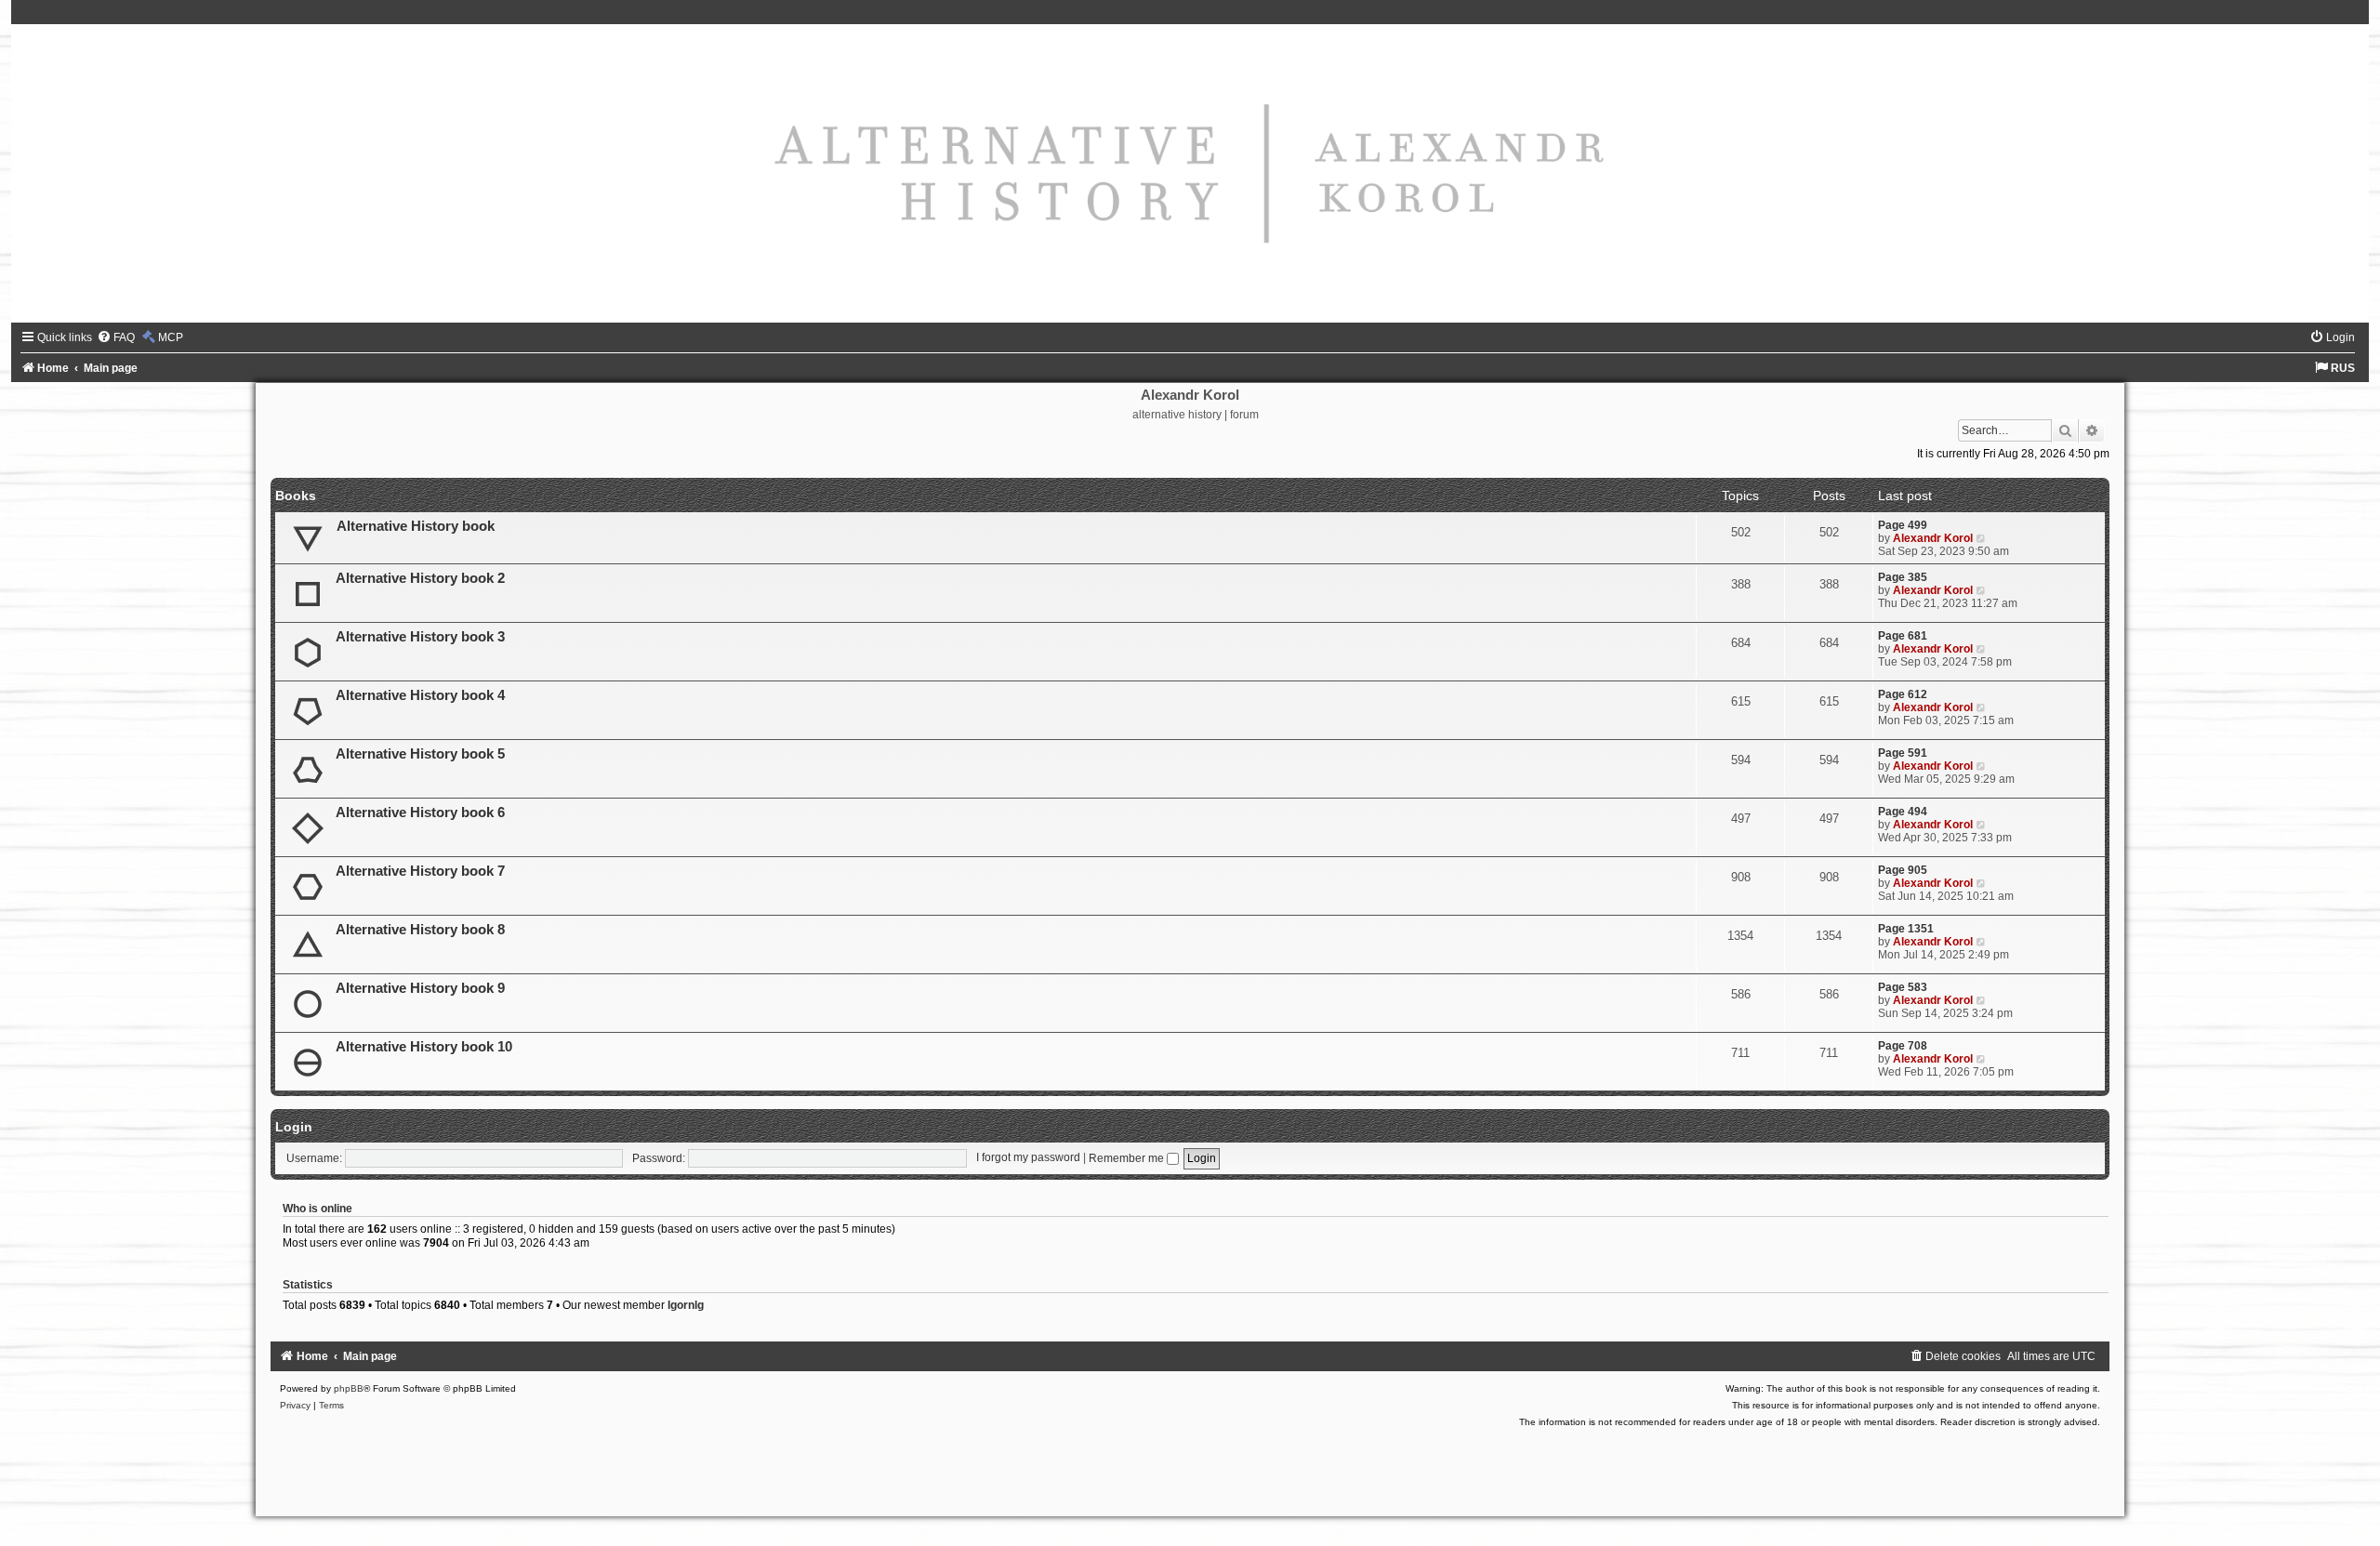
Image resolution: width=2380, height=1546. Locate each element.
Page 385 (1903, 577)
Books (296, 496)
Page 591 (1903, 753)
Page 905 (1903, 870)
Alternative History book (416, 526)
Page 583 (1903, 987)
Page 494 (1903, 812)
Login (294, 1127)
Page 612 (1903, 694)
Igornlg (686, 1305)
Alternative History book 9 (420, 988)
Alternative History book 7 (420, 871)
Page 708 (1903, 1046)
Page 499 (1903, 525)
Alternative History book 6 (420, 813)
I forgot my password (1028, 1158)
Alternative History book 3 (420, 637)
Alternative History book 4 (420, 695)
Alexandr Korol (1933, 538)
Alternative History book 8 (420, 930)
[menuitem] (116, 337)
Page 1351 (1906, 929)
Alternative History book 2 (420, 578)
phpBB (349, 1388)
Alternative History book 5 (420, 754)
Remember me (1128, 1158)
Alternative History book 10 (424, 1047)
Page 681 (1903, 636)
